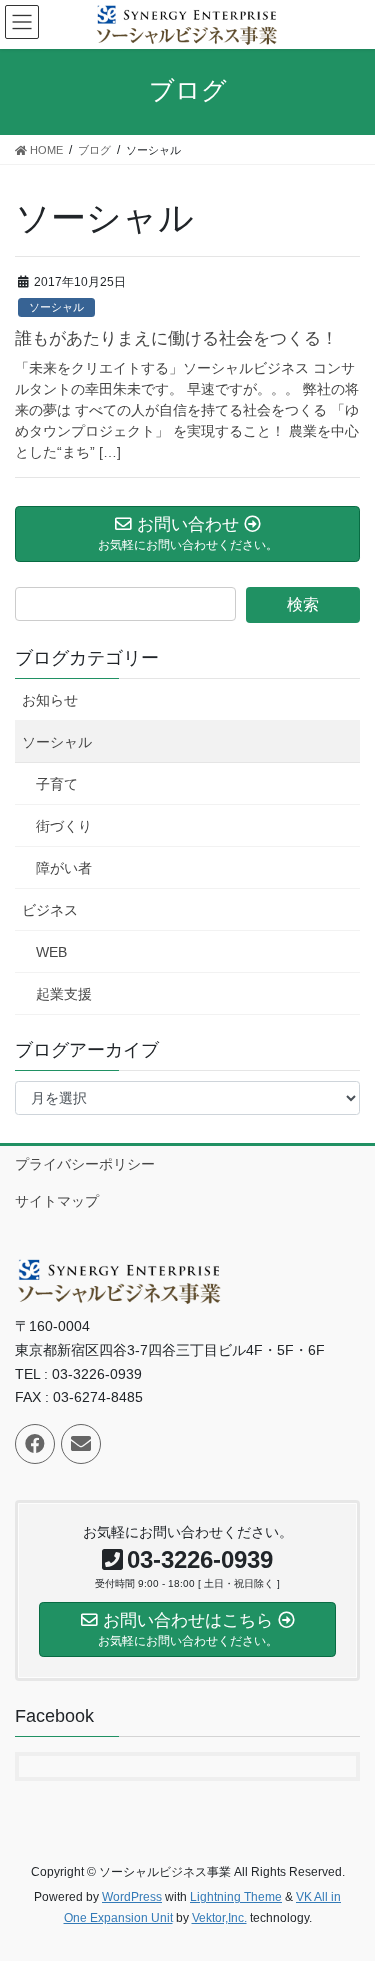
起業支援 (64, 994)
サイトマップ (57, 1201)
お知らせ (50, 700)
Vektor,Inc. (219, 1918)
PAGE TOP (346, 1884)
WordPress (132, 1897)
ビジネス (50, 910)
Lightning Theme (236, 1897)
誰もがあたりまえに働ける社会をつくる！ (176, 338)
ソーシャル (56, 307)
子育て (57, 784)
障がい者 (64, 868)
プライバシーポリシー (85, 1164)
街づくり (64, 826)
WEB (51, 952)
